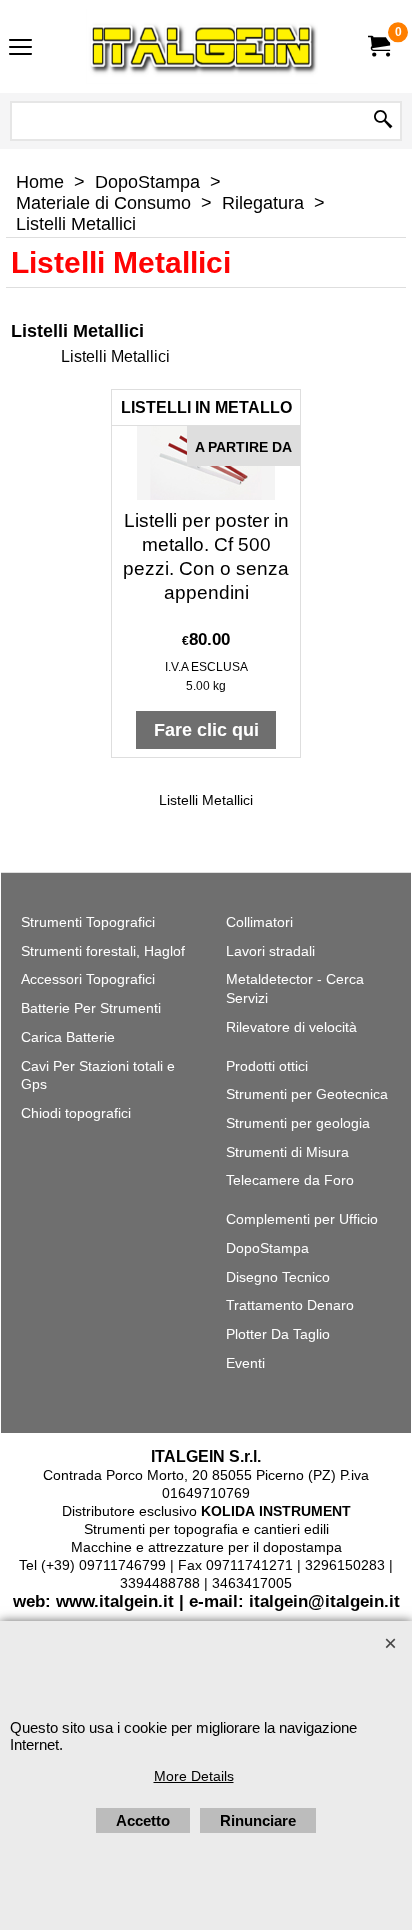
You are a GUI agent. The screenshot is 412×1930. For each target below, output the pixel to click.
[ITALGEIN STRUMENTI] (202, 46)
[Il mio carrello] (378, 46)
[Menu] (20, 48)
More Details (194, 1776)
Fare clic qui (206, 730)
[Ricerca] (383, 121)
